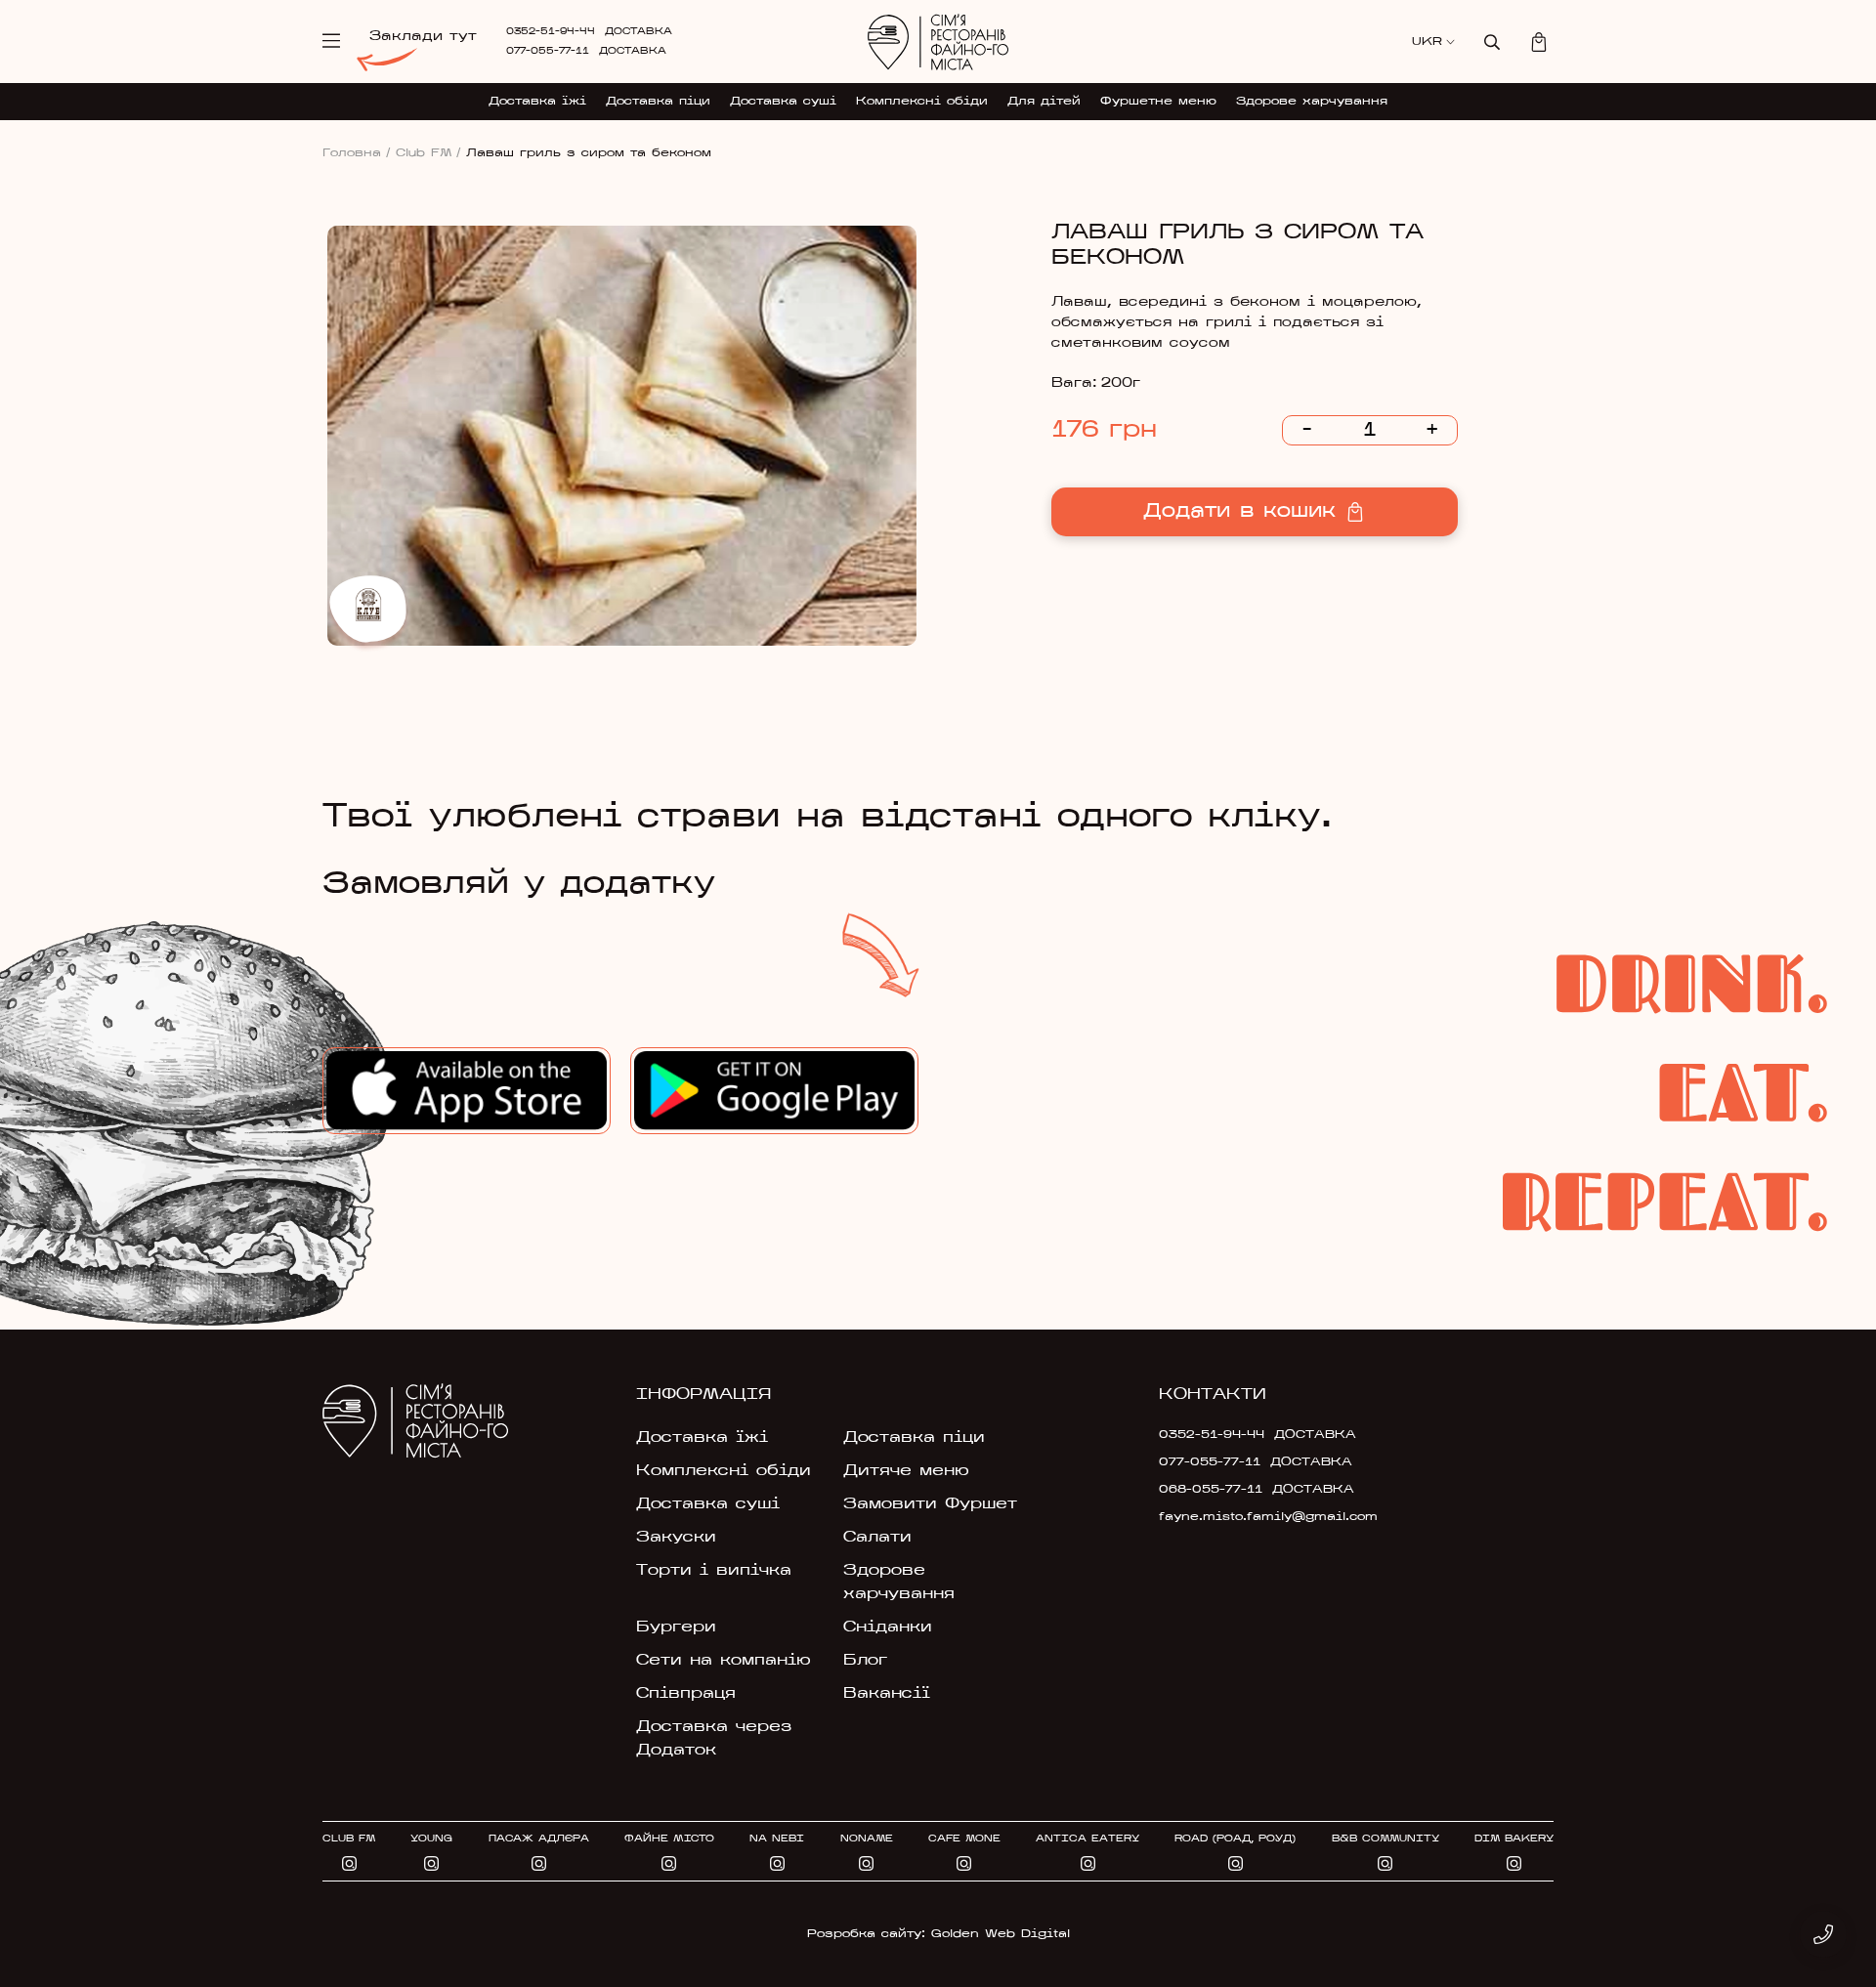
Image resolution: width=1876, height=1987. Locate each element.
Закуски (676, 1538)
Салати (877, 1538)
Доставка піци (658, 102)
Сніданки (888, 1628)
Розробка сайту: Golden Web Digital (938, 1934)
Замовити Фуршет (930, 1504)
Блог (865, 1661)
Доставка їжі (537, 102)
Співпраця (686, 1694)
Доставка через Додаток (714, 1739)
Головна (357, 153)
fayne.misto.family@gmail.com (1253, 1517)
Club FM (428, 153)
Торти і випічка (714, 1571)
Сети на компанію (724, 1661)
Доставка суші (783, 102)
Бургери (676, 1628)
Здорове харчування (1312, 102)
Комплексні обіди (922, 102)
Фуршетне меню (1158, 102)
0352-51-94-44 (551, 32)
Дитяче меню (906, 1471)
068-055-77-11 (1211, 1490)
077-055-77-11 (548, 51)
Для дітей (1044, 102)
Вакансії (887, 1694)
